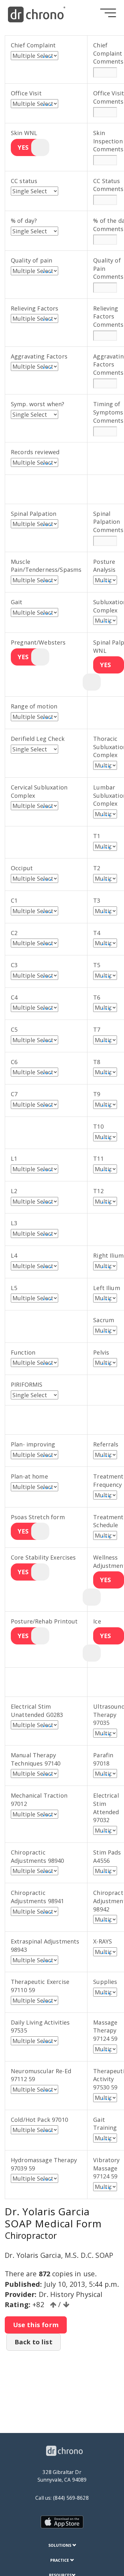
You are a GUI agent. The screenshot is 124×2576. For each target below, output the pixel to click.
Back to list (34, 2342)
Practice (60, 2560)
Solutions (60, 2545)
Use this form (36, 2325)
